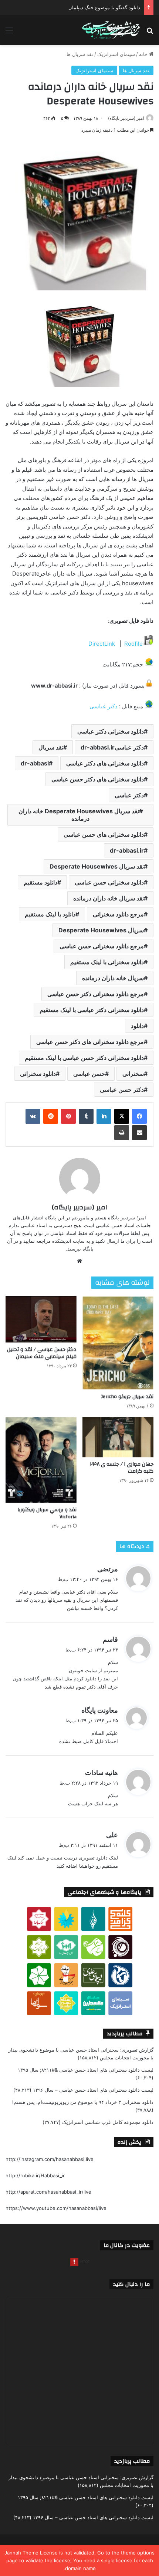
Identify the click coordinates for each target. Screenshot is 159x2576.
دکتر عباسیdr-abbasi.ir (112, 747)
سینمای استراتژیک (116, 54)
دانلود (137, 1026)
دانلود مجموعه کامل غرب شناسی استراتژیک (108, 2122)
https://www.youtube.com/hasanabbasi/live (56, 2208)
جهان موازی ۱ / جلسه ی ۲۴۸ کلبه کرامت (122, 1468)
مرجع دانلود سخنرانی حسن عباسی (102, 946)
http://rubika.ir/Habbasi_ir (35, 2175)
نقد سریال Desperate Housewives (97, 866)
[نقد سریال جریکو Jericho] (118, 1343)
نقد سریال (51, 747)
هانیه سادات (102, 1773)
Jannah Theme (21, 2553)
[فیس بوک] (139, 1116)
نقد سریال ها (80, 54)
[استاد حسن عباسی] (111, 30)
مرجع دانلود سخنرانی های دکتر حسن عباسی (90, 1042)
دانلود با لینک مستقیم (50, 914)
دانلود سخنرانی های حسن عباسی (104, 834)
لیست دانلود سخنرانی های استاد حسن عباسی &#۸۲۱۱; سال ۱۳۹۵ (86, 2070)
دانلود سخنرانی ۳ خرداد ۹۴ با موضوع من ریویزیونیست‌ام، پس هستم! (83, 2102)
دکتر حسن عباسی (122, 1090)
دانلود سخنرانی (38, 1074)
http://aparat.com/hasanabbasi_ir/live (48, 2192)
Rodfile (133, 644)
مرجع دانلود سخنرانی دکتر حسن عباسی (96, 994)
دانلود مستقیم (40, 882)
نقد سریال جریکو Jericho (127, 1397)
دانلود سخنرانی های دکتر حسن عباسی (98, 779)
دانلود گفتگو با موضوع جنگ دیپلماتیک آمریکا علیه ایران (84, 7)
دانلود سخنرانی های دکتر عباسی (105, 763)
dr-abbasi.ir (127, 850)
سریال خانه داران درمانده (113, 978)
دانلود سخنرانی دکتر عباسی (111, 731)
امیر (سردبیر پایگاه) (126, 118)
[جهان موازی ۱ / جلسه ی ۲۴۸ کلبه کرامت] (118, 1437)
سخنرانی (133, 1074)
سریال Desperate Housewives (101, 930)
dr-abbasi (35, 763)
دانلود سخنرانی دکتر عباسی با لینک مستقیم (92, 1010)
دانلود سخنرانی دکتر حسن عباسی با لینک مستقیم (84, 1058)
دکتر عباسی (104, 706)
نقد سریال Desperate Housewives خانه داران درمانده (79, 815)
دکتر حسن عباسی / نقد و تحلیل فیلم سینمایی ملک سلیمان (42, 1353)
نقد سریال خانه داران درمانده (109, 898)
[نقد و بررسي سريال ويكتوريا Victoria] (41, 1460)
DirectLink (102, 644)
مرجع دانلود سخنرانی (118, 914)
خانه (144, 54)
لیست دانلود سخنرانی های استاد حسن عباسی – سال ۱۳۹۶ (93, 2090)
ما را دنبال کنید (131, 2284)
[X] (122, 1116)
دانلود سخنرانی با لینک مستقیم (107, 962)
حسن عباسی (89, 1074)
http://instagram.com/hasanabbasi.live (50, 2159)
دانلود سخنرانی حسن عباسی (109, 882)
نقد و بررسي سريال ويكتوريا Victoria (47, 1513)
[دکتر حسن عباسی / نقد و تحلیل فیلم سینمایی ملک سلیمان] (41, 1319)
